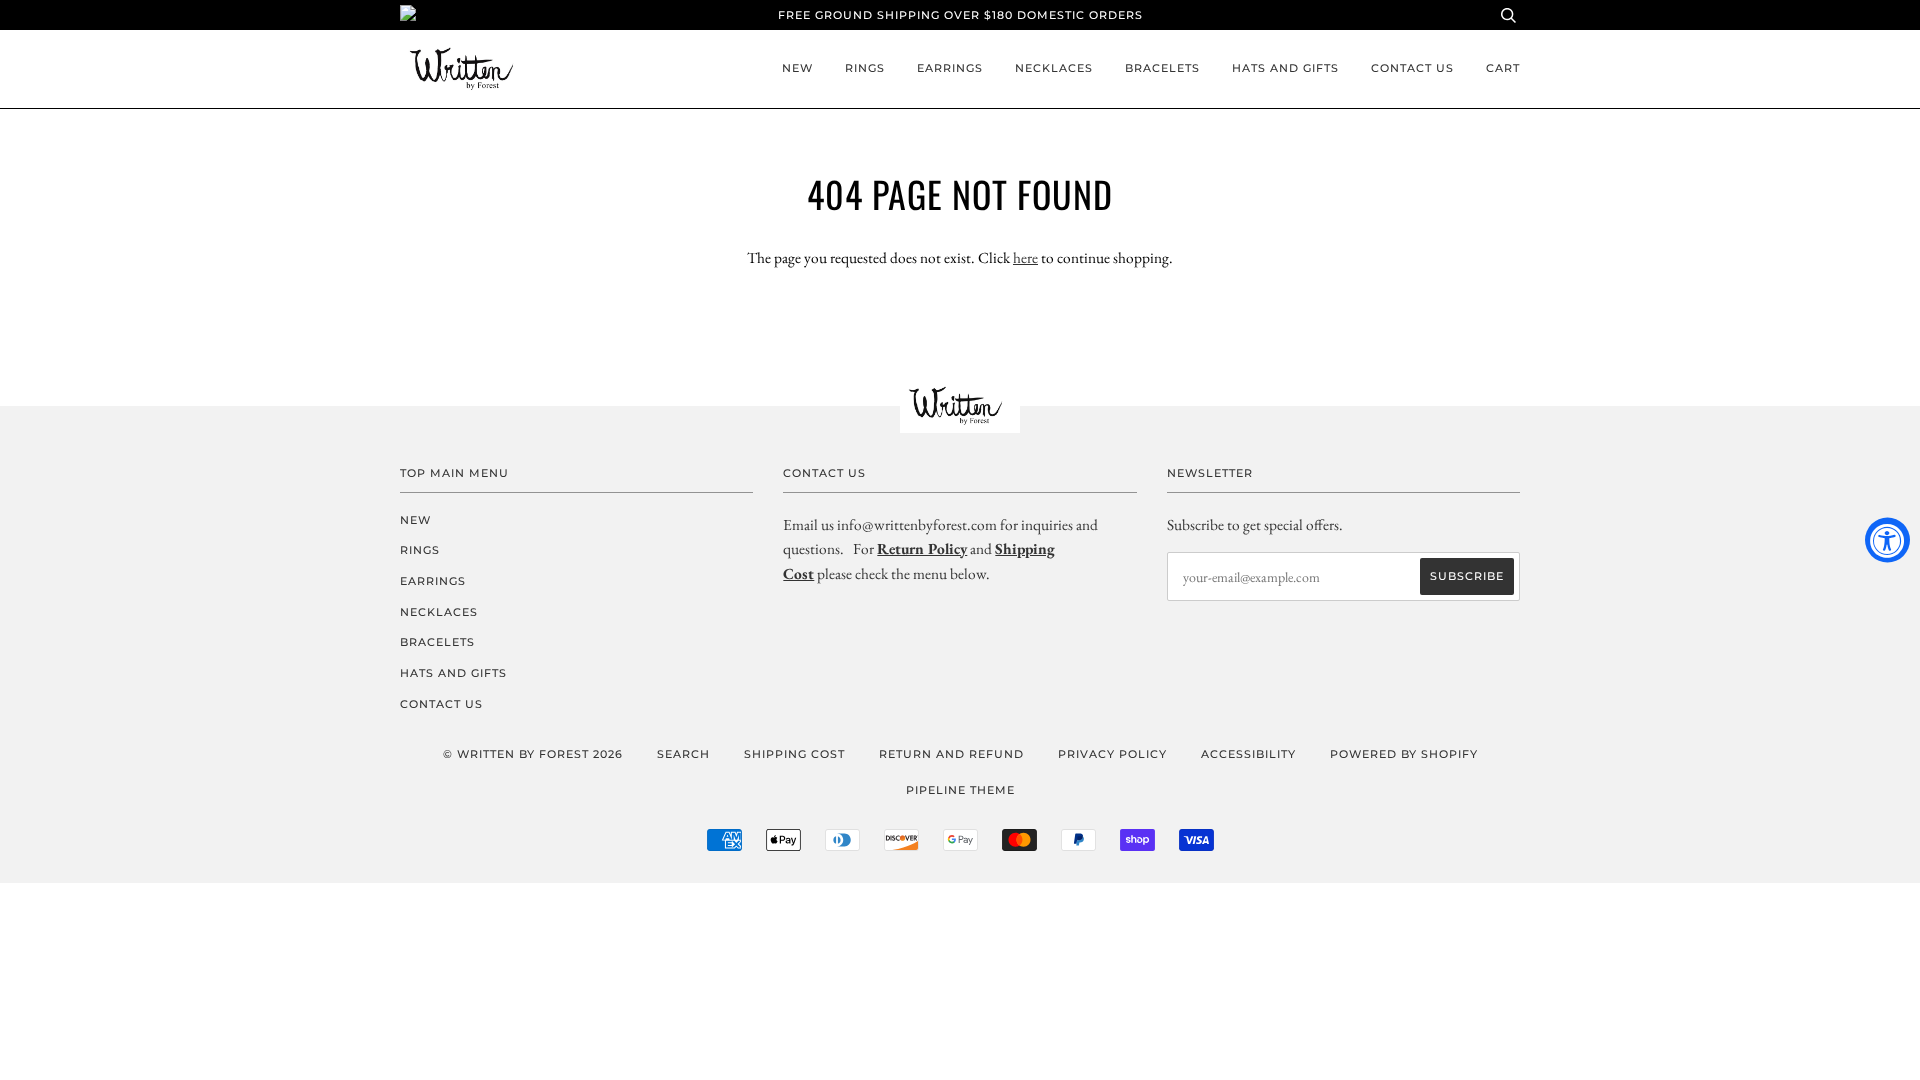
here (1025, 257)
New (797, 68)
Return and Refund (951, 754)
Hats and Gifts (1285, 68)
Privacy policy (1112, 754)
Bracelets (1162, 68)
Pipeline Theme (960, 790)
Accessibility (1248, 754)
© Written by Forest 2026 (533, 754)
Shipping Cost (794, 754)
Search (683, 754)
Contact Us (1412, 68)
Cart (1503, 68)
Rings (865, 68)
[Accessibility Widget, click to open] (1887, 540)
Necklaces (1054, 68)
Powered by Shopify (1404, 754)
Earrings (950, 68)
